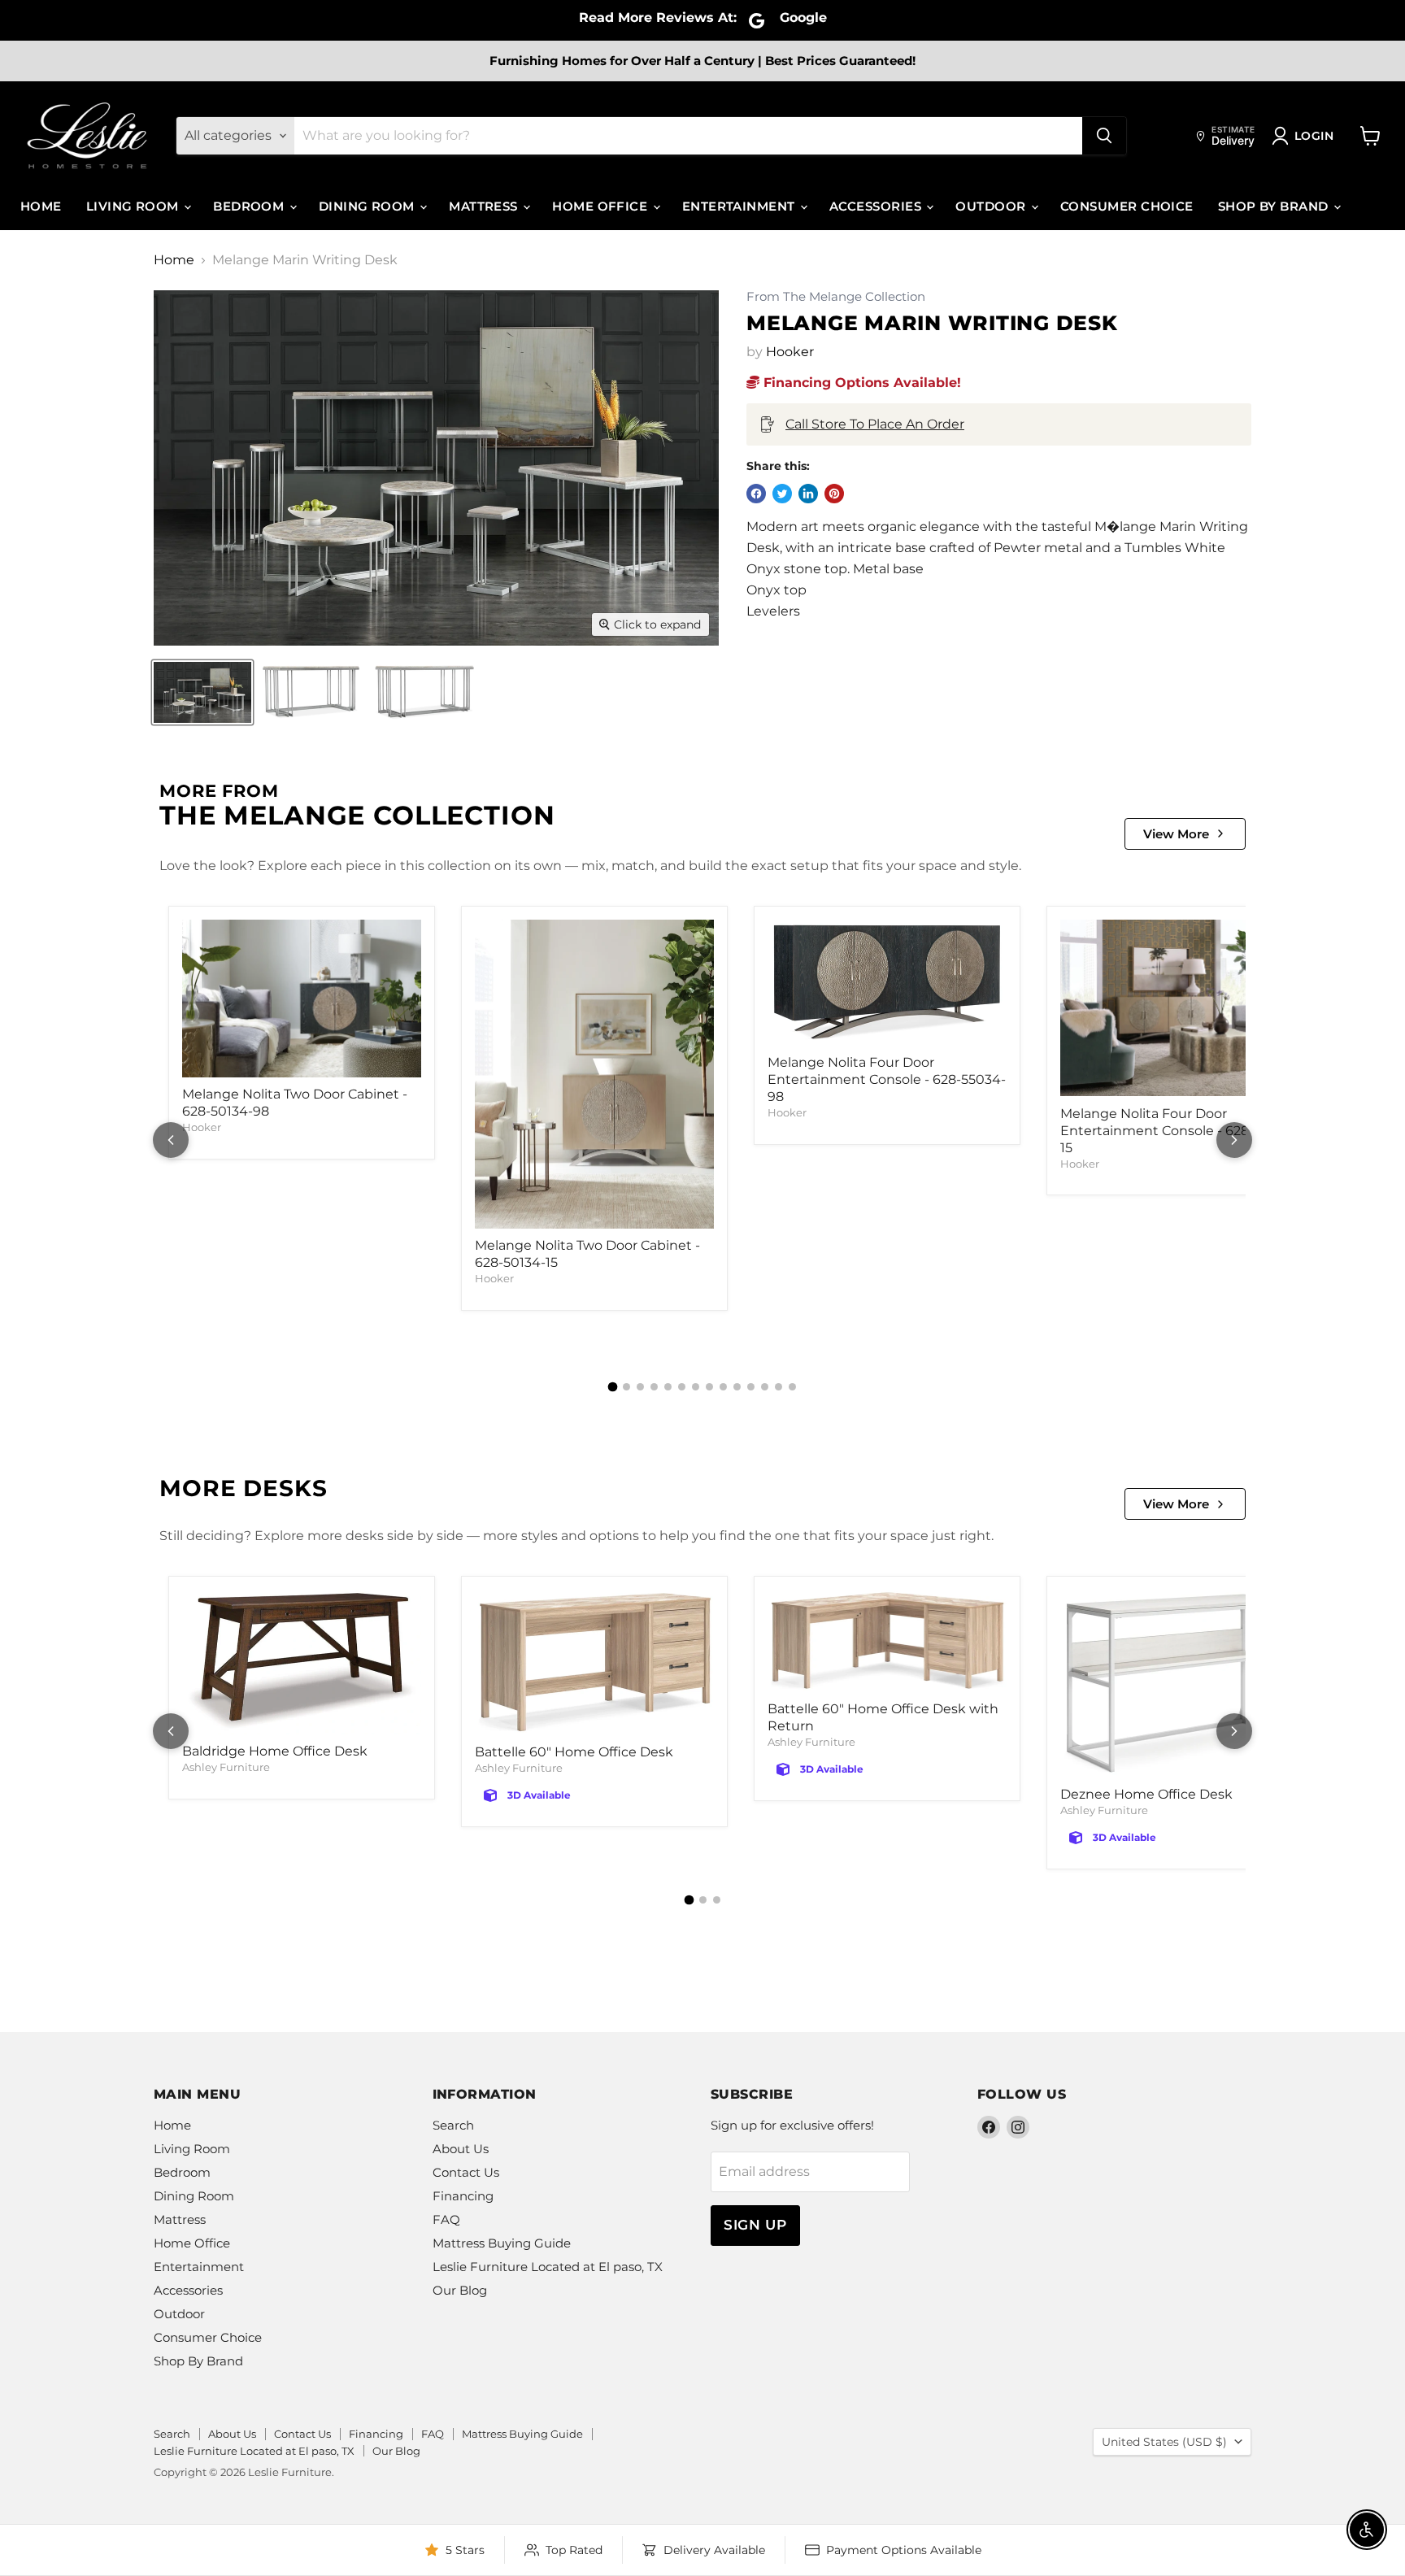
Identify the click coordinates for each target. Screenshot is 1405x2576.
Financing (463, 2196)
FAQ (446, 2219)
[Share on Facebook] (756, 494)
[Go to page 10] (737, 1387)
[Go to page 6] (682, 1387)
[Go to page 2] (626, 1387)
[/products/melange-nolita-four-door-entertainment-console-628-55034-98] (887, 983)
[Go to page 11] (751, 1387)
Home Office (601, 206)
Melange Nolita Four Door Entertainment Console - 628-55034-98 (887, 1079)
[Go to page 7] (696, 1387)
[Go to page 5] (668, 1387)
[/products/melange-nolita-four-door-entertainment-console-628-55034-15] (1180, 1008)
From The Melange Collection (836, 297)
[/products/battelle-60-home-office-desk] (594, 1662)
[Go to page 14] (792, 1387)
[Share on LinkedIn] (808, 494)
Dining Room (368, 206)
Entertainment (740, 206)
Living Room (134, 206)
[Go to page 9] (723, 1387)
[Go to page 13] (779, 1387)
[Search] (1104, 136)
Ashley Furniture (226, 1767)
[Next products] (1234, 1140)
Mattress (485, 206)
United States (1164, 2442)
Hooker (790, 352)
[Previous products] (171, 1140)
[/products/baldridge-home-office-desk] (302, 1662)
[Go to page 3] (640, 1387)
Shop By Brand (1275, 206)
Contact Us (466, 2172)
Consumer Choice (1127, 206)
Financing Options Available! (860, 383)
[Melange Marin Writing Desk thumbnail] (202, 692)
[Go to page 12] (765, 1387)
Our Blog (460, 2290)
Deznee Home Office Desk (1146, 1794)
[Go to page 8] (709, 1387)
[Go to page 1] (613, 1387)
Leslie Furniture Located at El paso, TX (548, 2267)
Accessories (877, 206)
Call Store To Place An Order (875, 424)
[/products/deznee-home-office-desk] (1180, 1684)
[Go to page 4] (654, 1387)
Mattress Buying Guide (502, 2243)
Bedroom (250, 206)
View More (1176, 834)
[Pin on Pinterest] (834, 494)
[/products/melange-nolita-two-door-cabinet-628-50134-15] (594, 1074)
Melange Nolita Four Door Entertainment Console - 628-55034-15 (1179, 1131)
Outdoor (992, 206)
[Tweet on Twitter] (782, 494)
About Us (461, 2149)
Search (453, 2125)
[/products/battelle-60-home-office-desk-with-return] (887, 1641)
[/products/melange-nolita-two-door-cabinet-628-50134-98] (302, 999)
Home (41, 206)
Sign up (755, 2225)
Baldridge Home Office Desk (275, 1751)
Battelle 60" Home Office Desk (574, 1752)
